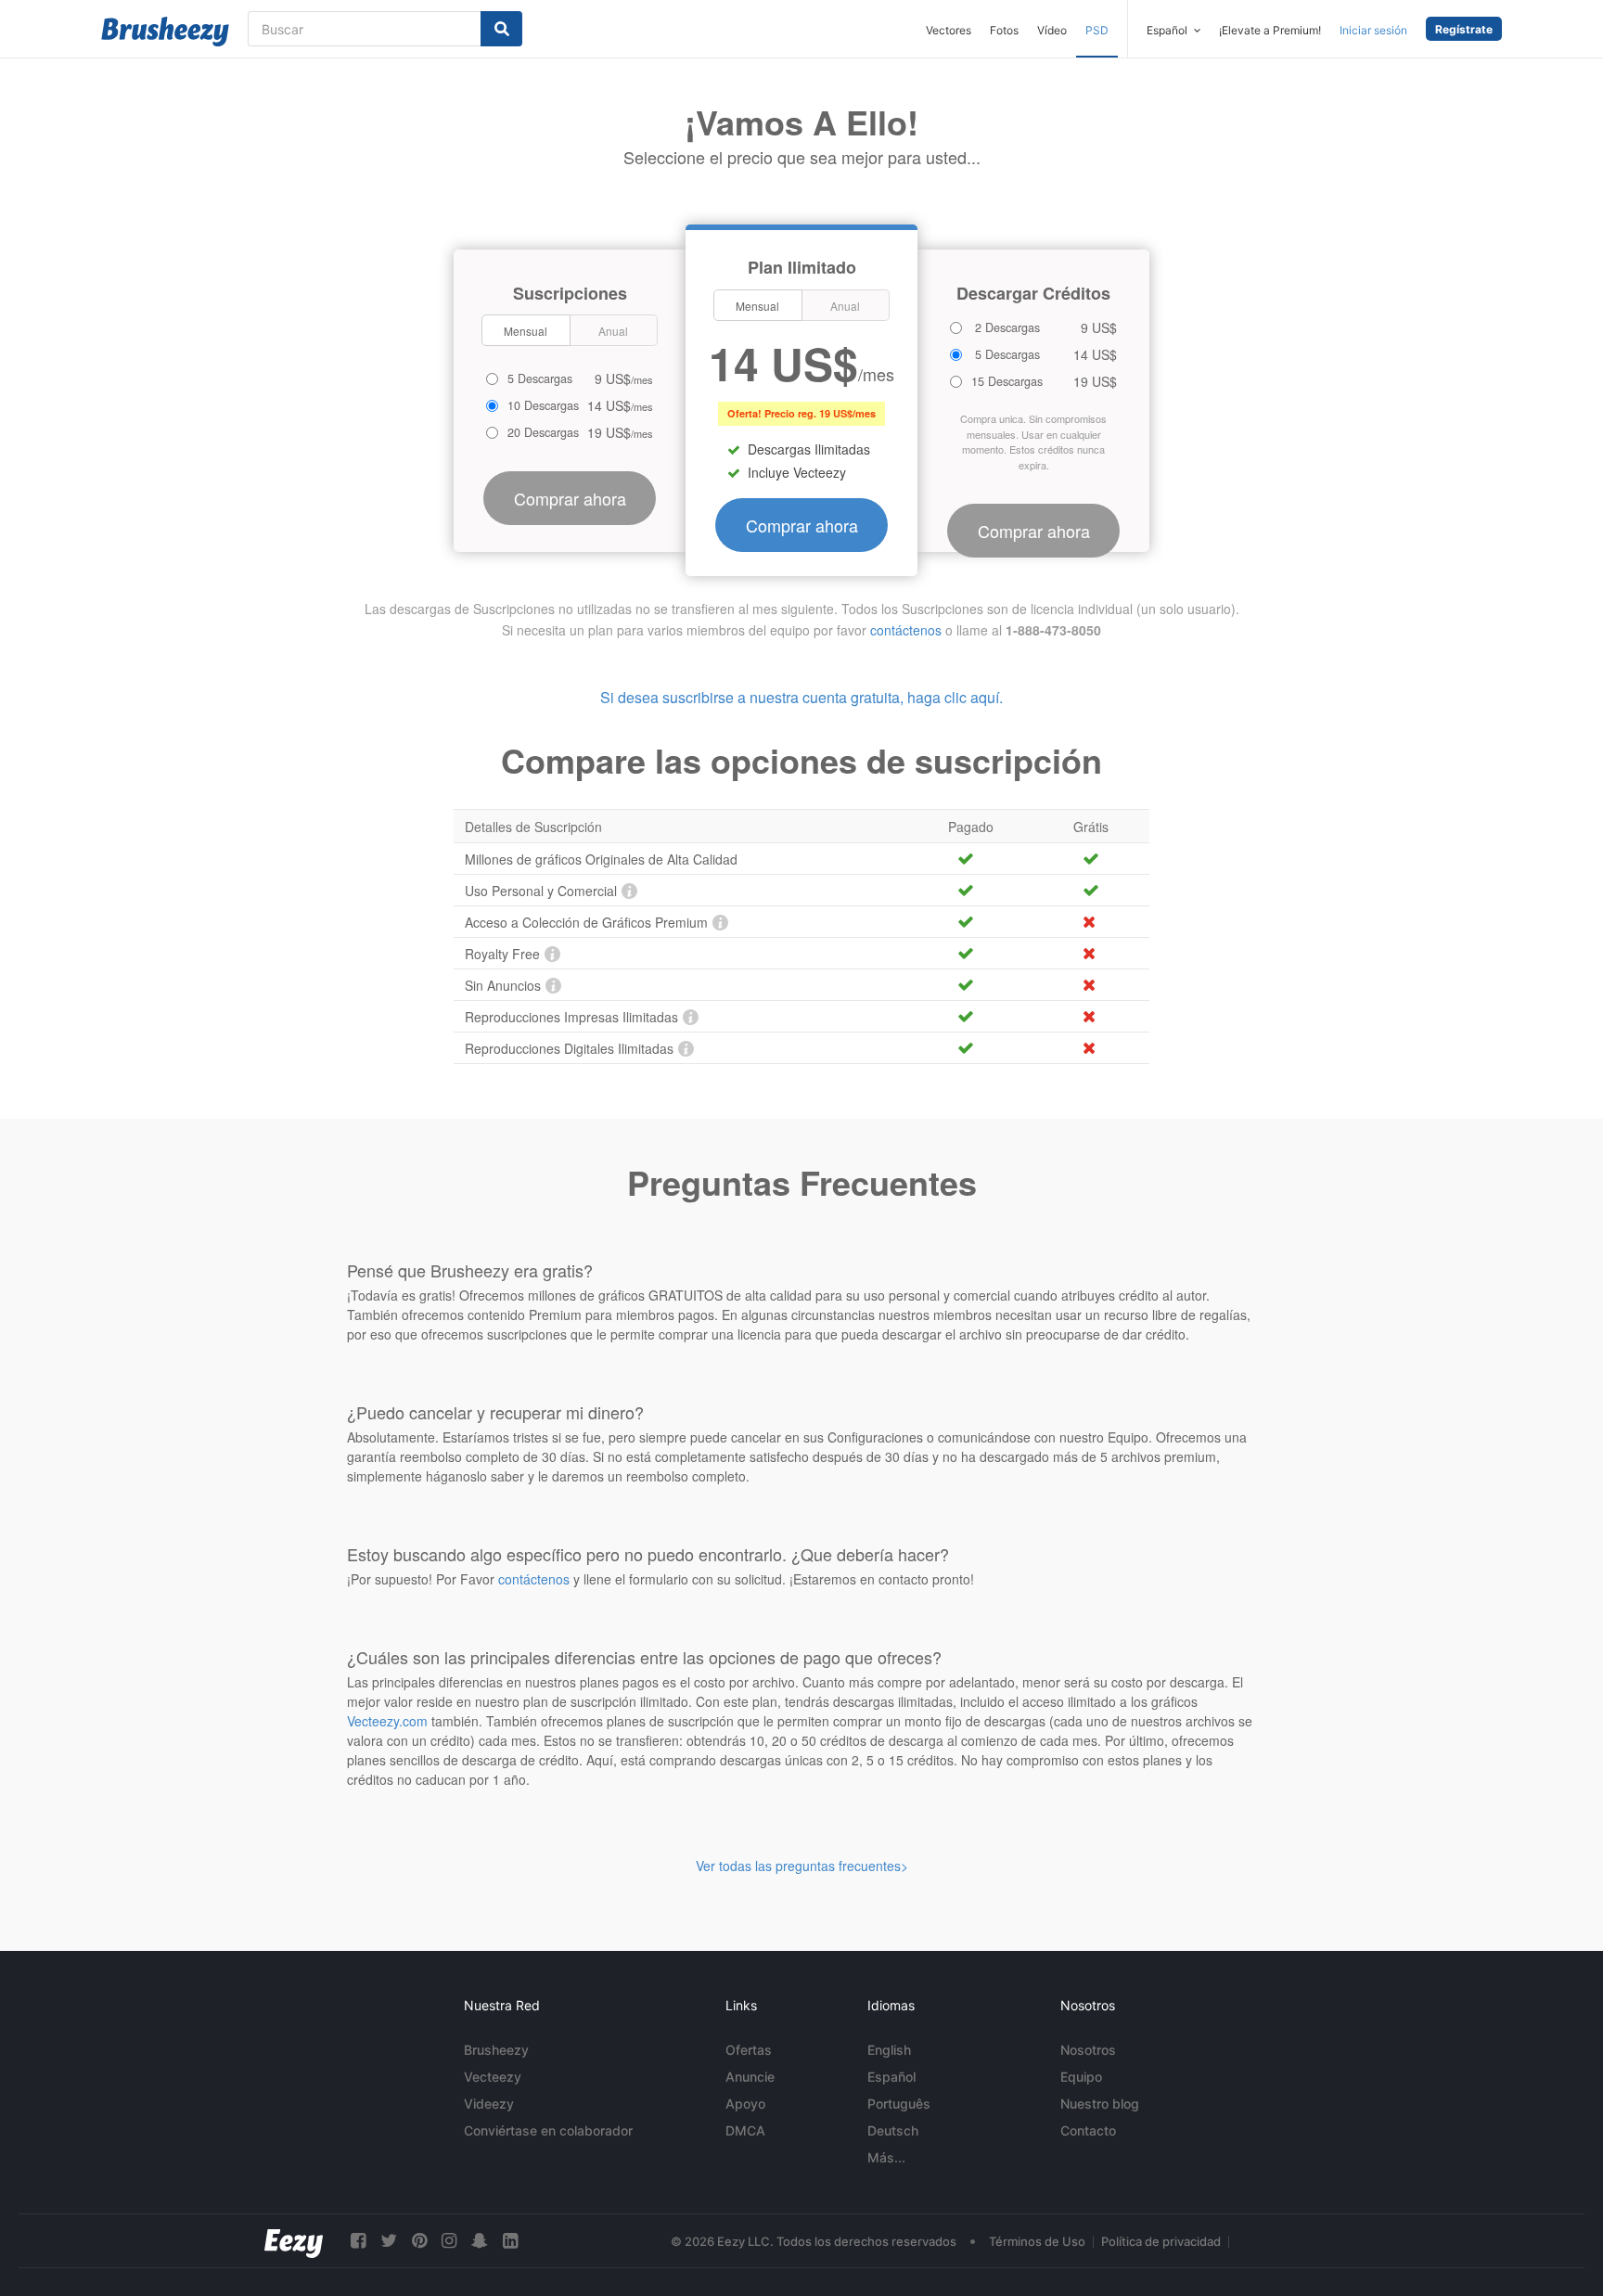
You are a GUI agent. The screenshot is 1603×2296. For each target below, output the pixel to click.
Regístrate (1464, 29)
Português (899, 2104)
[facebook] (358, 2241)
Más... (886, 2157)
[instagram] (449, 2241)
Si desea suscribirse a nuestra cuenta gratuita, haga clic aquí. (801, 697)
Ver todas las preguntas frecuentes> (802, 1866)
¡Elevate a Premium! (1270, 30)
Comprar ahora (802, 525)
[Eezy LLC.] (294, 2241)
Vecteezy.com (387, 1721)
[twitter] (389, 2241)
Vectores (949, 30)
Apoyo (745, 2104)
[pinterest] (419, 2241)
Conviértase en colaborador (548, 2130)
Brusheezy (496, 2050)
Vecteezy (493, 2077)
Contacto (1088, 2130)
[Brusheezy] (165, 32)
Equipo (1081, 2077)
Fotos (1004, 30)
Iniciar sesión (1373, 30)
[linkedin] (510, 2241)
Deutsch (893, 2130)
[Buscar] (501, 29)
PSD (1097, 30)
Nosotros (1088, 2050)
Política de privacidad (1161, 2241)
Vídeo (1052, 30)
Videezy (489, 2104)
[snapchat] (480, 2241)
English (889, 2050)
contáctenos (906, 630)
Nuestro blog (1100, 2104)
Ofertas (749, 2050)
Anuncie (750, 2077)
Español (891, 2077)
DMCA (745, 2130)
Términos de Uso (1037, 2241)
